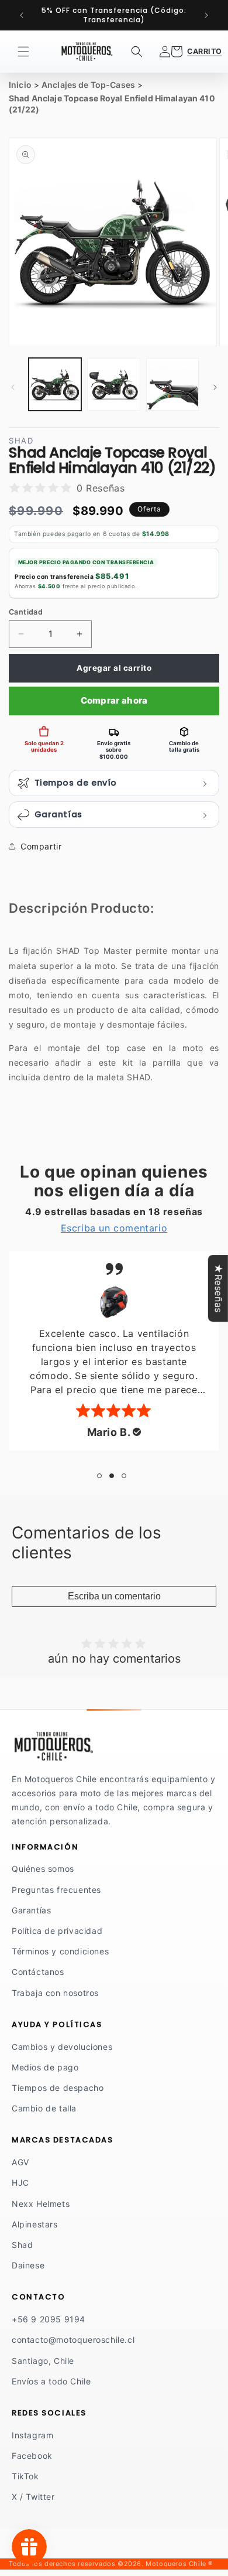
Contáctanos (38, 1972)
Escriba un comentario (114, 1596)
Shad (22, 2245)
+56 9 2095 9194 (49, 2319)
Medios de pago (45, 2067)
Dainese (28, 2265)
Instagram (32, 2435)
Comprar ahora (114, 700)
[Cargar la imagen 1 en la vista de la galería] (55, 384)
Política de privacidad (57, 1931)
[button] (23, 52)
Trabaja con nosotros (55, 1993)
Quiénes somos (43, 1869)
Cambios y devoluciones (62, 2047)
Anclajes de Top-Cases (88, 85)
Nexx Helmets (41, 2204)
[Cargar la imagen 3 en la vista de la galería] (172, 384)
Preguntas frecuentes (56, 1890)
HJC (20, 2183)
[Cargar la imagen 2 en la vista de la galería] (113, 384)
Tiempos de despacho (58, 2088)
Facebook (32, 2456)
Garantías (31, 1910)
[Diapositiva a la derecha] (215, 387)
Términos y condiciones (60, 1951)
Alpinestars (35, 2224)
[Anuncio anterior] (22, 15)
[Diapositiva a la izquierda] (13, 387)
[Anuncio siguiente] (206, 15)
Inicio (20, 85)
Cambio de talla (44, 2108)
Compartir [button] (41, 846)
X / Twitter (33, 2497)
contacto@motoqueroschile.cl (73, 2340)
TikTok (25, 2476)
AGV (20, 2162)
